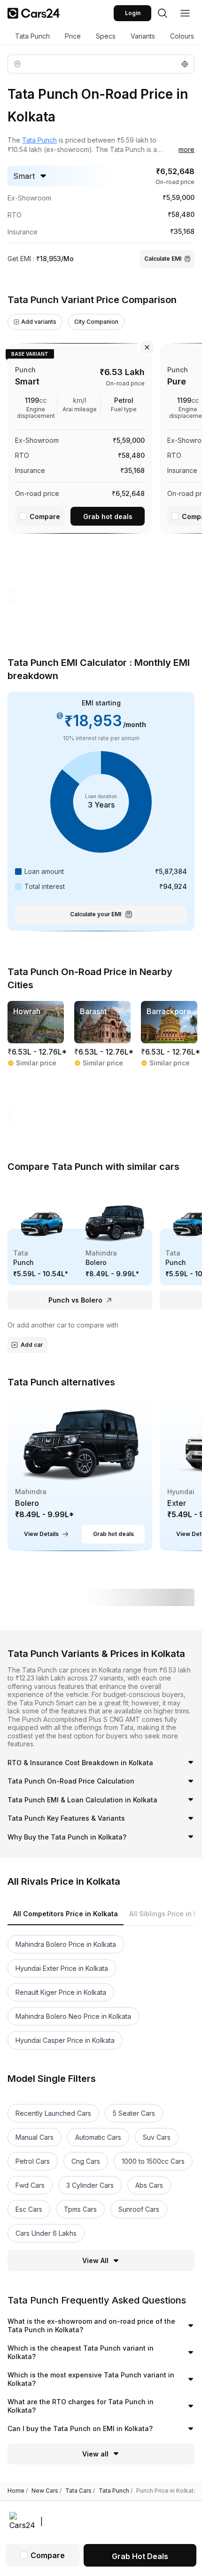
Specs (106, 36)
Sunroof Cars (139, 2209)
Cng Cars (86, 2161)
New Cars (47, 2491)
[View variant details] (80, 436)
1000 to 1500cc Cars (153, 2161)
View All (95, 2260)
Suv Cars (157, 2137)
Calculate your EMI (96, 914)
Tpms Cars (80, 2209)
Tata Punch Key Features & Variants (66, 1818)
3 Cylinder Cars (90, 2185)
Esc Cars (29, 2209)
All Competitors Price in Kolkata (66, 1914)
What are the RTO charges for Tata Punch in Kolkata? (81, 2406)
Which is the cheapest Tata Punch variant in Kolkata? (81, 2352)
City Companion (96, 322)
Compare (45, 516)
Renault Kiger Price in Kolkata (61, 1992)
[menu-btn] (185, 13)
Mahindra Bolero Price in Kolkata (66, 1944)
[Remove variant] (147, 347)
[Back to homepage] (34, 13)
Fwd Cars (30, 2185)
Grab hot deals (108, 516)
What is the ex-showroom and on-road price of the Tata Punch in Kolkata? (91, 2325)
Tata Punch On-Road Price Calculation (71, 1781)
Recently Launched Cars (53, 2113)
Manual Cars (35, 2137)
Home (18, 2491)
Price (73, 36)
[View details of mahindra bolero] (80, 1474)
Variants (143, 36)
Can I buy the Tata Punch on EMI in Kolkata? (80, 2428)
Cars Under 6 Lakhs (46, 2233)
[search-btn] (163, 13)
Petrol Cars (33, 2161)
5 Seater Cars (134, 2113)
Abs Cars (149, 2185)
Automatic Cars (98, 2137)
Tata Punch (32, 36)
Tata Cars (80, 2491)
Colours (182, 36)
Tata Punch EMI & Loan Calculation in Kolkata (82, 1800)
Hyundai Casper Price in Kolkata (65, 2040)
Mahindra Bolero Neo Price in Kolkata (73, 2016)
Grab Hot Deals (140, 2556)
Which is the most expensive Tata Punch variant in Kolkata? (91, 2379)
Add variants (39, 322)
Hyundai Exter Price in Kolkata (62, 1968)
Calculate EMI (163, 259)
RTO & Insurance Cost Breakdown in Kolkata (80, 1763)
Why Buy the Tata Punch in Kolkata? (67, 1837)
